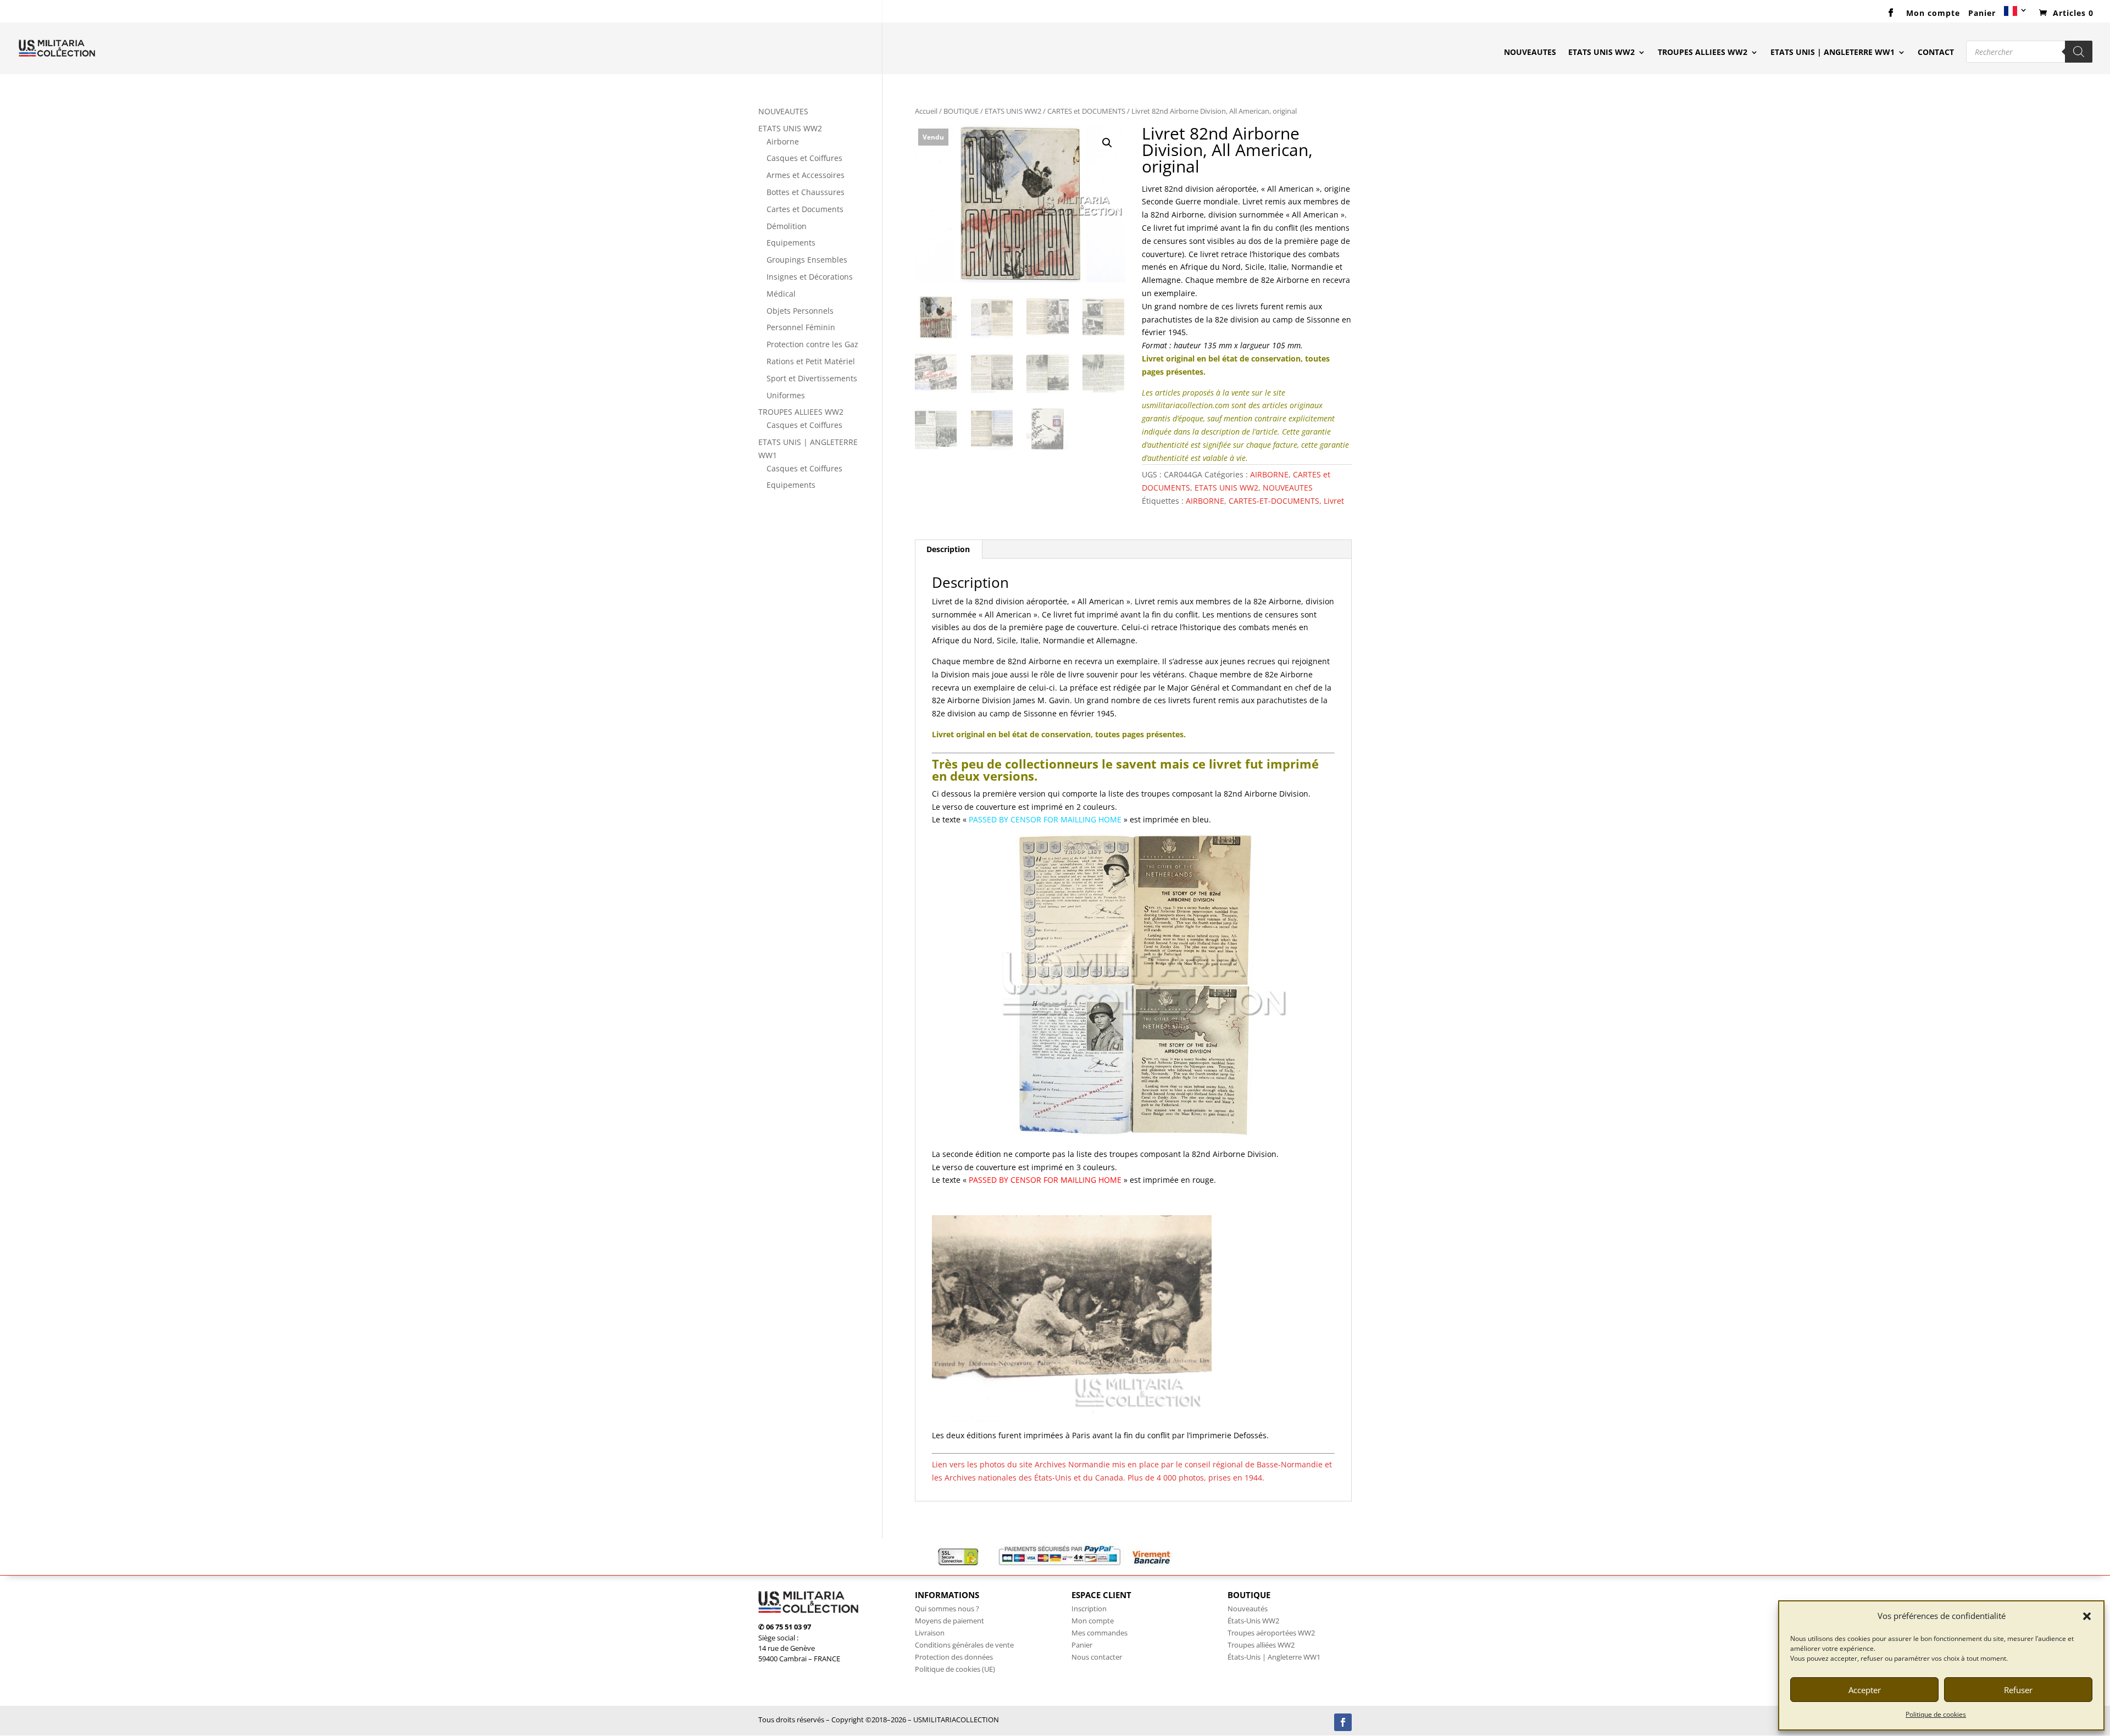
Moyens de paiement (949, 1621)
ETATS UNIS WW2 (1601, 53)
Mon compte (1933, 14)
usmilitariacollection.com (1186, 405)
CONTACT (1936, 53)
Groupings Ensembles (807, 260)
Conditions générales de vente (964, 1645)
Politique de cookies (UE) (955, 1669)
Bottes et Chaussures (806, 192)
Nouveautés (1248, 1609)
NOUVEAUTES (1530, 53)
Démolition (787, 226)
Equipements (791, 243)
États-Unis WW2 (1253, 1621)
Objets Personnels (800, 311)
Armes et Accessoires (806, 175)
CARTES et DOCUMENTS (1086, 111)
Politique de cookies (1936, 1714)
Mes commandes (1100, 1633)
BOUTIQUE (961, 111)
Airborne (783, 141)
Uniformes (786, 395)
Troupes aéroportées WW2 (1271, 1633)
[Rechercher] (2079, 52)
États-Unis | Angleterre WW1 (1274, 1657)
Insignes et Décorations (810, 277)
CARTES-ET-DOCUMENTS (1274, 501)
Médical (781, 294)
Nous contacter (1097, 1657)
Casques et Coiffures (804, 158)
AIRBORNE (1269, 474)
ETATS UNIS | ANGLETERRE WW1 (1833, 53)
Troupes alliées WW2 (1261, 1645)
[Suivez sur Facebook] (1343, 1722)
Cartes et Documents (805, 209)
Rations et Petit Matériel (811, 361)
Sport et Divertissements (812, 378)
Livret (1334, 501)
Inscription (1089, 1609)
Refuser (2018, 1690)
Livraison (930, 1633)
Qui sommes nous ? (947, 1609)
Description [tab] (948, 549)
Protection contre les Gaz (812, 344)
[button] (2087, 1616)
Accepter (1865, 1690)
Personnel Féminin (801, 327)
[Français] (2016, 15)
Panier (1982, 14)
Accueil (926, 111)
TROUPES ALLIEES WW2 (1703, 53)
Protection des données (954, 1657)
